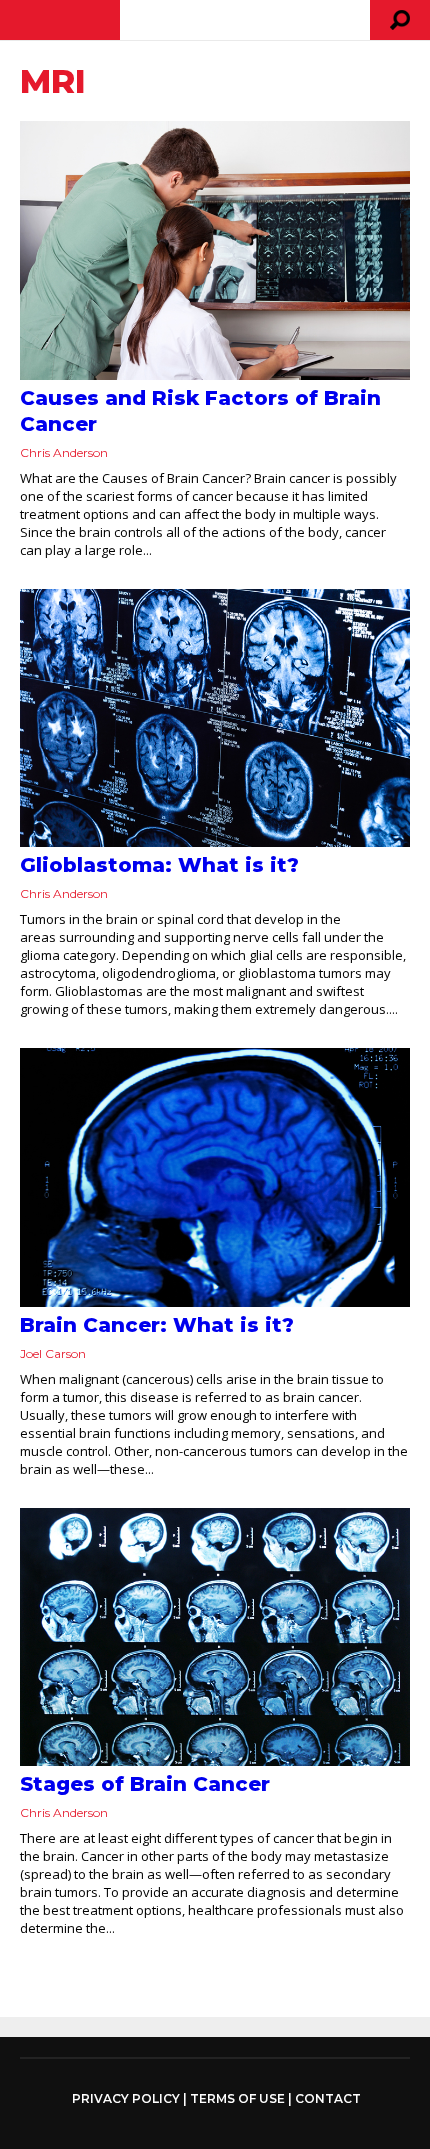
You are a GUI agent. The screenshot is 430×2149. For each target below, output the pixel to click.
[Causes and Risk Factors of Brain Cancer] (215, 250)
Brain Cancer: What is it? (157, 1325)
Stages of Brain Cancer (145, 1784)
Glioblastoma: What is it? (159, 865)
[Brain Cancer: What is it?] (215, 1177)
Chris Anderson (64, 452)
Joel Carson (53, 1353)
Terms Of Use (237, 2098)
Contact (328, 2098)
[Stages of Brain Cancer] (215, 1637)
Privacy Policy (126, 2099)
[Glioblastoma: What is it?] (215, 718)
